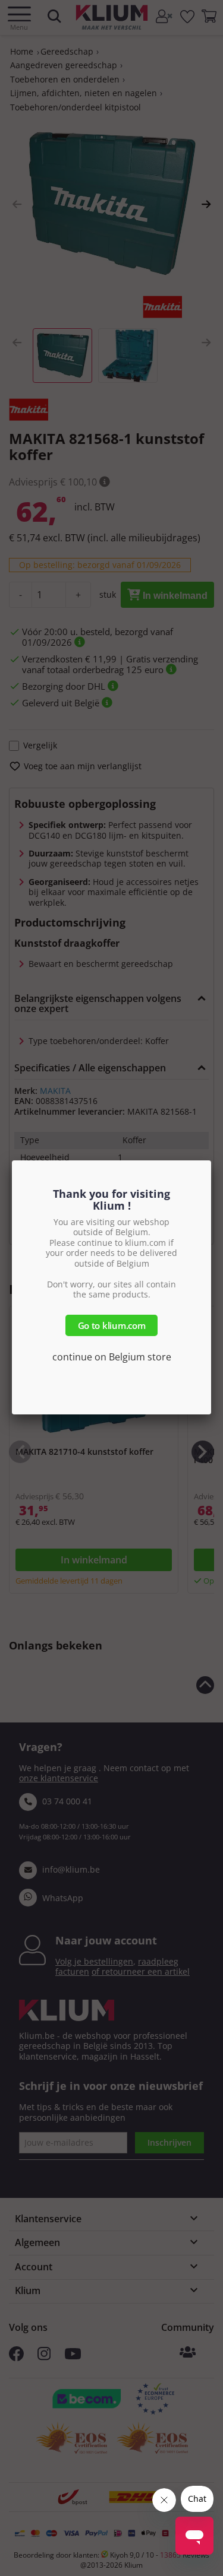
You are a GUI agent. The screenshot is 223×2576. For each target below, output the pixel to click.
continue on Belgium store (112, 1357)
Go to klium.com (112, 1325)
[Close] (211, 1160)
